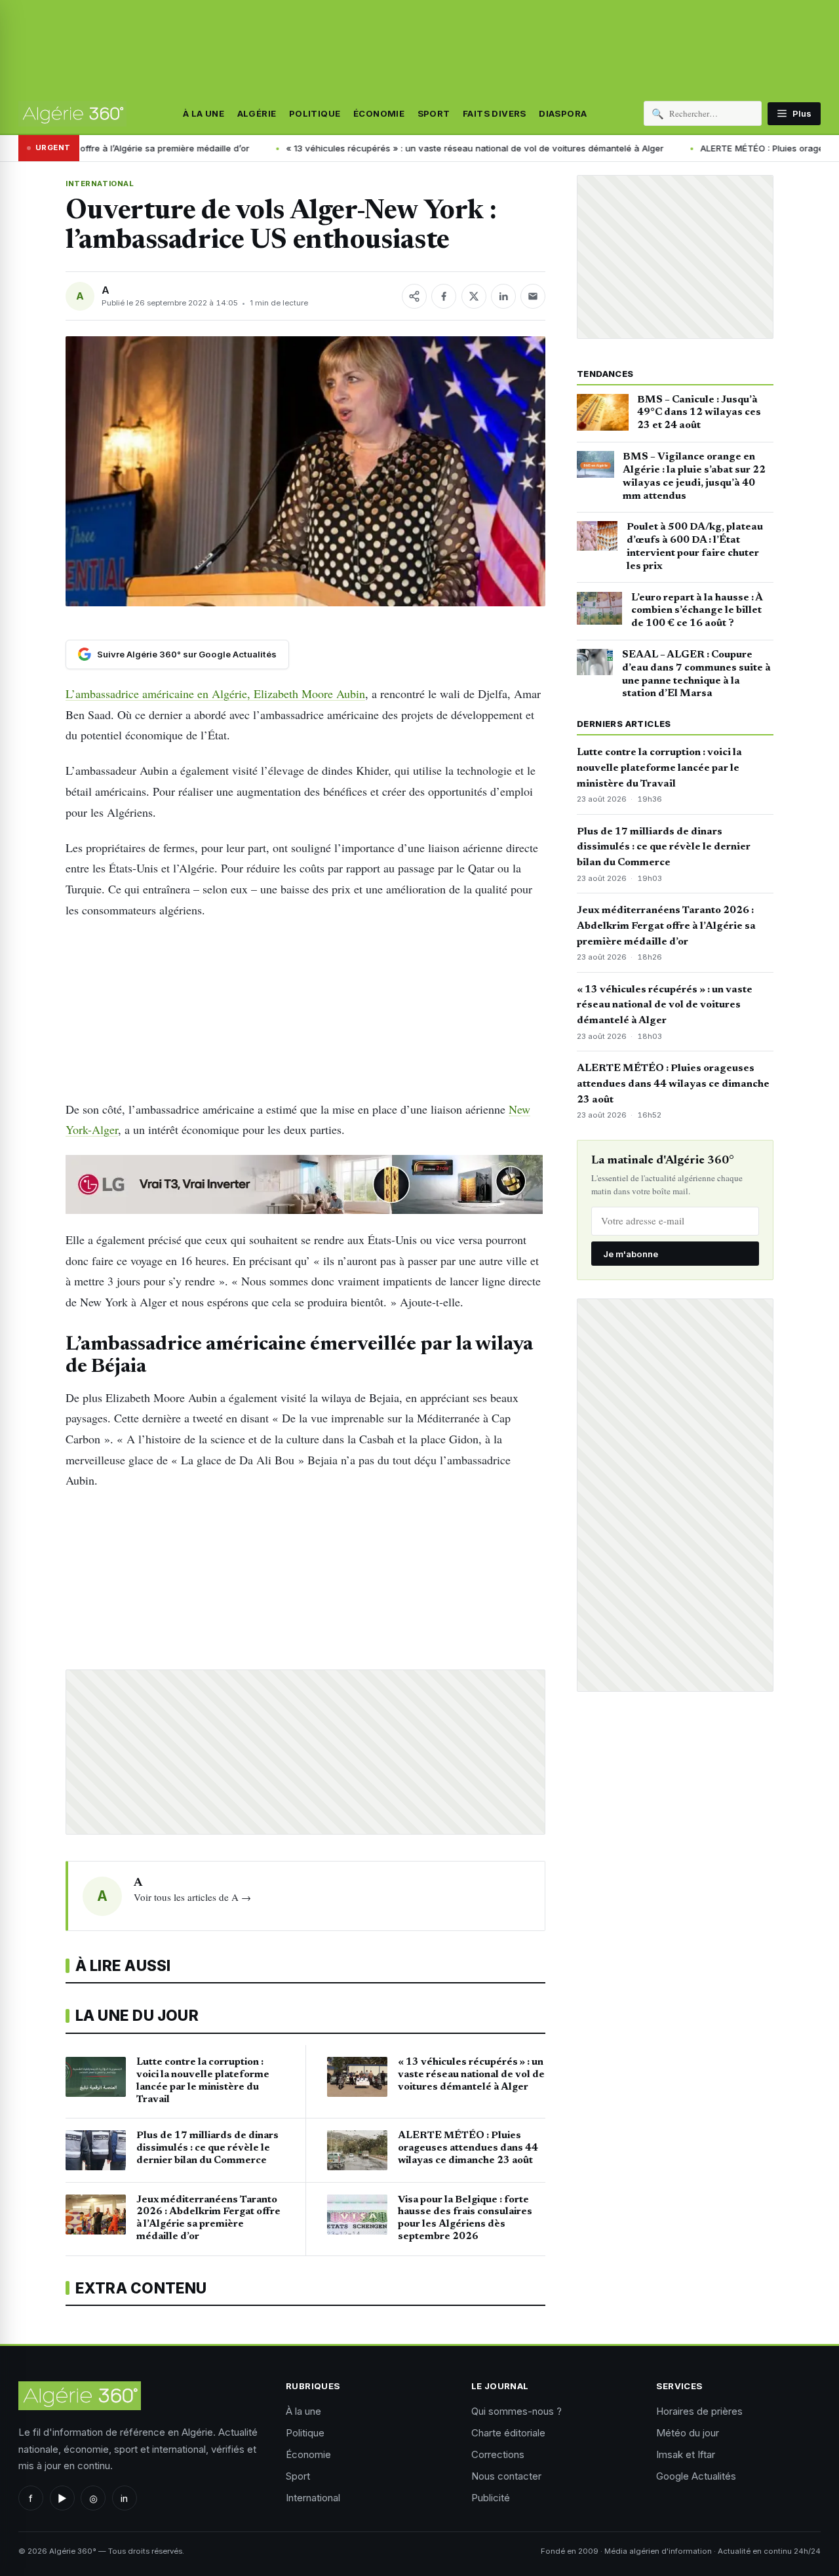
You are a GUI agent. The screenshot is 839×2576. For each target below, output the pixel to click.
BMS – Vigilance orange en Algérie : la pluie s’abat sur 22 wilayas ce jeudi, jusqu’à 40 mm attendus (694, 476)
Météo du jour (688, 2433)
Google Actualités (696, 2476)
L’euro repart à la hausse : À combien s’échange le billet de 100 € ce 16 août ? (697, 611)
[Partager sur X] (474, 296)
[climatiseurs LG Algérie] (305, 1184)
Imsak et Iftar (686, 2454)
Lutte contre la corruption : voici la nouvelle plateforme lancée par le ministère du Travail (659, 768)
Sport (434, 113)
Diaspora (563, 113)
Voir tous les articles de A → (192, 1897)
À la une (204, 113)
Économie (379, 113)
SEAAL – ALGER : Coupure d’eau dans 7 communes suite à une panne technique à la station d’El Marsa (696, 674)
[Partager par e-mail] (533, 296)
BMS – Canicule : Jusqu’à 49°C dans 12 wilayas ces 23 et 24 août (699, 413)
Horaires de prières (699, 2411)
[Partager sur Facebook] (444, 296)
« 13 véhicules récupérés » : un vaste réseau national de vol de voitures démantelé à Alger (421, 148)
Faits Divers (495, 113)
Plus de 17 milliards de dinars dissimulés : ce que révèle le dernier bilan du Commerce (664, 848)
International (100, 184)
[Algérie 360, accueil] (72, 113)
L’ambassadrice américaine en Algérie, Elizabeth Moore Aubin (215, 693)
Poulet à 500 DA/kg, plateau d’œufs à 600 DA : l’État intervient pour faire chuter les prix (695, 546)
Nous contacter (506, 2476)
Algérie (257, 113)
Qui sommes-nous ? (517, 2411)
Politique (315, 113)
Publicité (491, 2498)
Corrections (498, 2454)
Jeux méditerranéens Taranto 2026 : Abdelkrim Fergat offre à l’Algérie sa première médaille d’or (666, 926)
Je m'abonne (631, 1254)
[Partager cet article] (414, 296)
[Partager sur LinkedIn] (503, 296)
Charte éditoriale (508, 2433)
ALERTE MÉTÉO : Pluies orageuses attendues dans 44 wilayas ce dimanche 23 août (673, 1084)
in (124, 2498)
